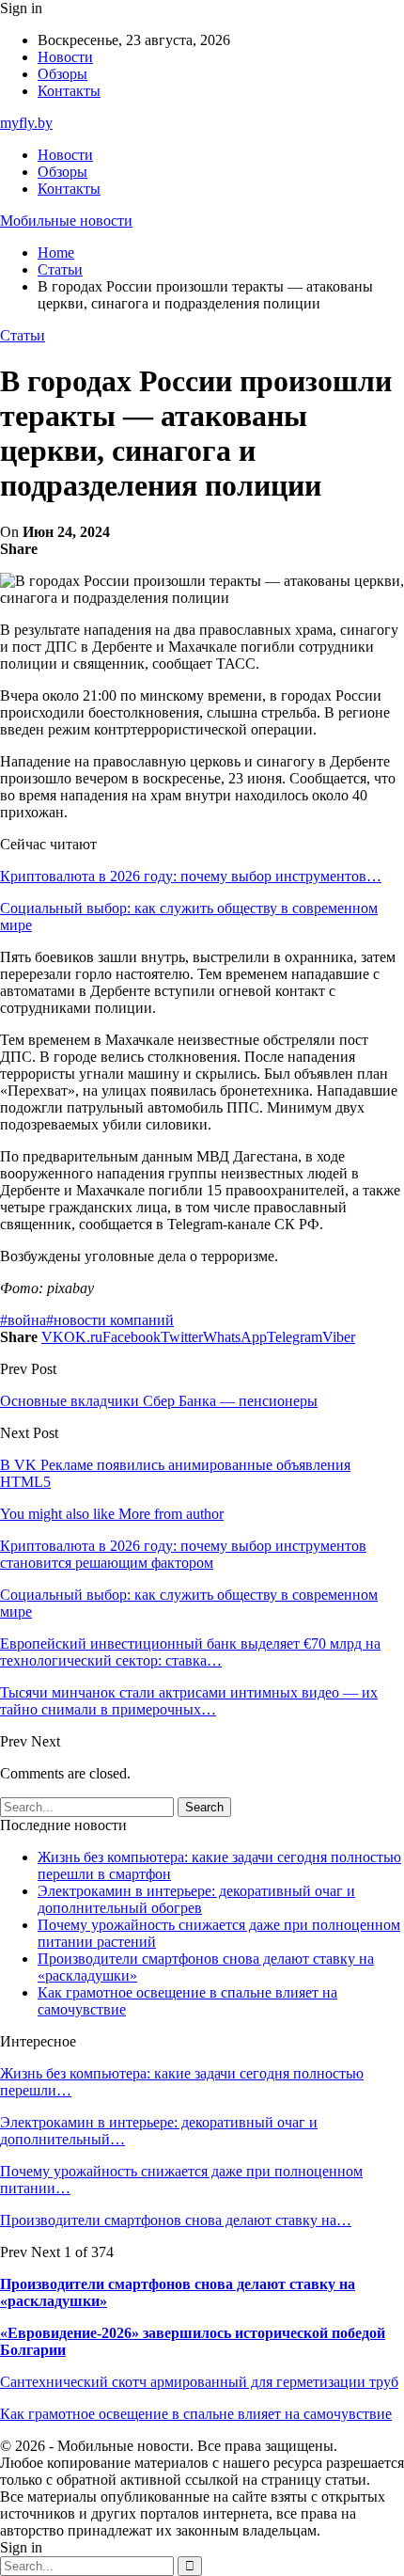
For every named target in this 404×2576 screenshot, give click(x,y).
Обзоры (62, 74)
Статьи (23, 335)
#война (23, 1320)
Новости (65, 57)
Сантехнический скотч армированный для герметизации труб (199, 2382)
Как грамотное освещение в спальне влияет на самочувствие (196, 2414)
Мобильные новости (66, 221)
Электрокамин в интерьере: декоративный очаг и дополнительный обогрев (196, 1899)
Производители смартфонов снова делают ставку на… (176, 2220)
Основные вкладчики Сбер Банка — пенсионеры (159, 1401)
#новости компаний (110, 1320)
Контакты (69, 91)
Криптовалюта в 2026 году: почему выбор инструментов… (191, 876)
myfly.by (26, 123)
